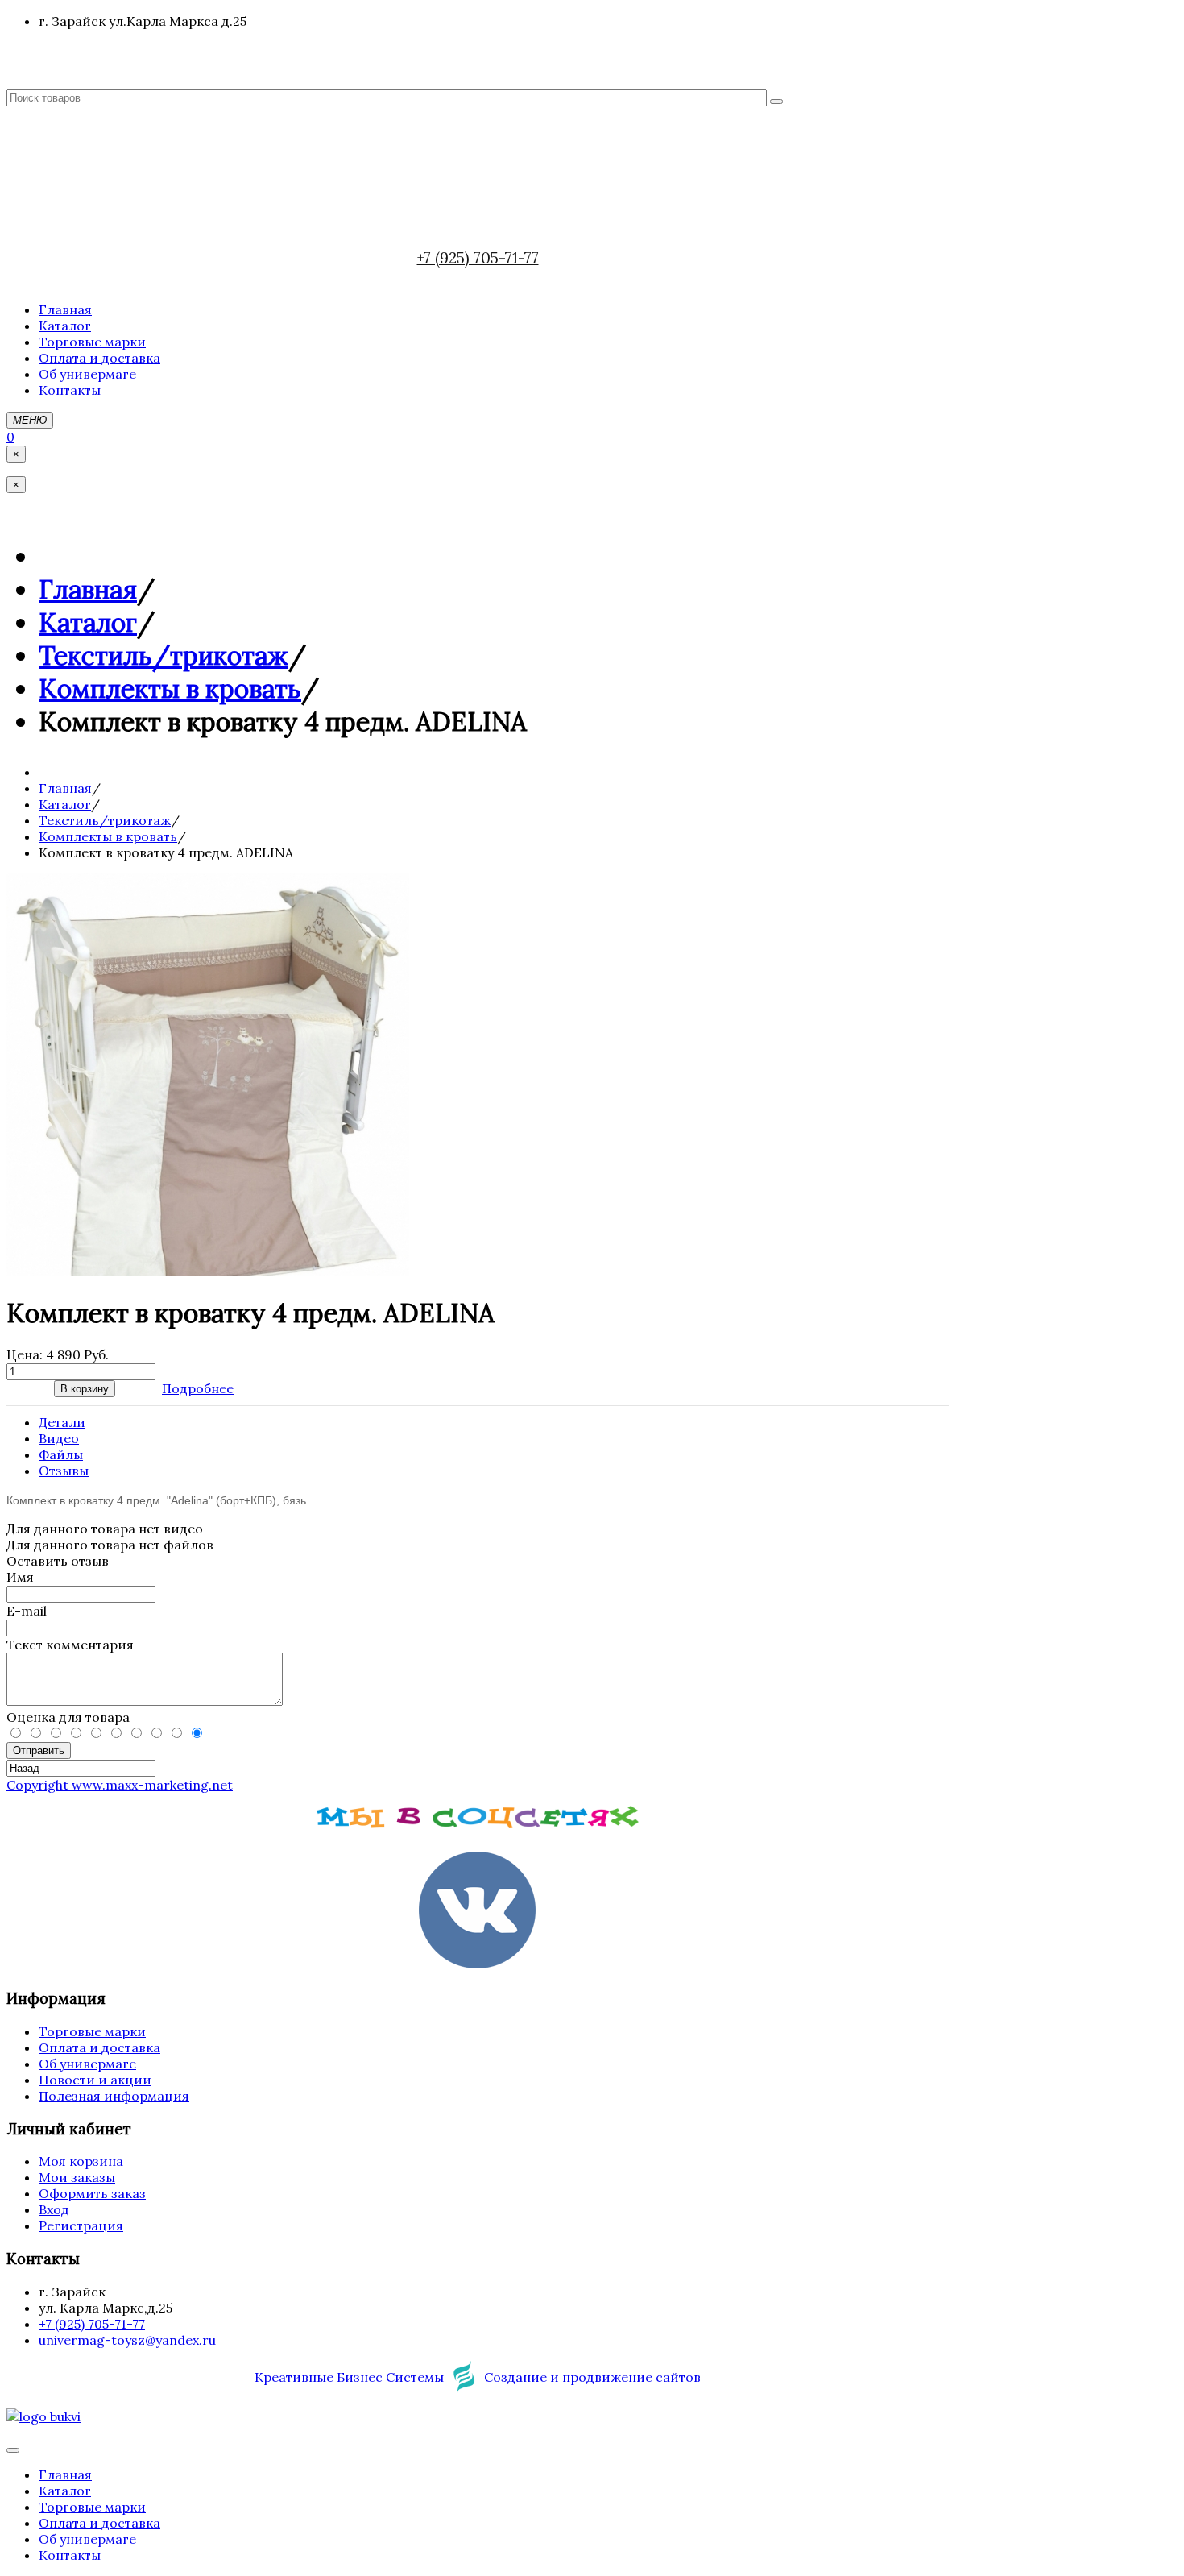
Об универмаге (87, 2064)
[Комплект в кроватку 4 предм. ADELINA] (208, 1271)
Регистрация (81, 2225)
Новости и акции (95, 2080)
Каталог (88, 622)
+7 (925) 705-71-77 (478, 258)
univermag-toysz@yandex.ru (127, 2340)
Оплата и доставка (99, 2047)
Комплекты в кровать (170, 689)
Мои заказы (77, 2177)
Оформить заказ (92, 2193)
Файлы (61, 1454)
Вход (54, 2209)
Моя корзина (81, 2161)
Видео (59, 1438)
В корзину (85, 1389)
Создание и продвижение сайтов (592, 2377)
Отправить (39, 1751)
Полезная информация (114, 2096)
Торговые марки (92, 2031)
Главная (88, 589)
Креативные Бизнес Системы (349, 2377)
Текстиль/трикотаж (164, 655)
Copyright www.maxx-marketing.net (120, 1785)
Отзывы (64, 1471)
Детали (62, 1422)
